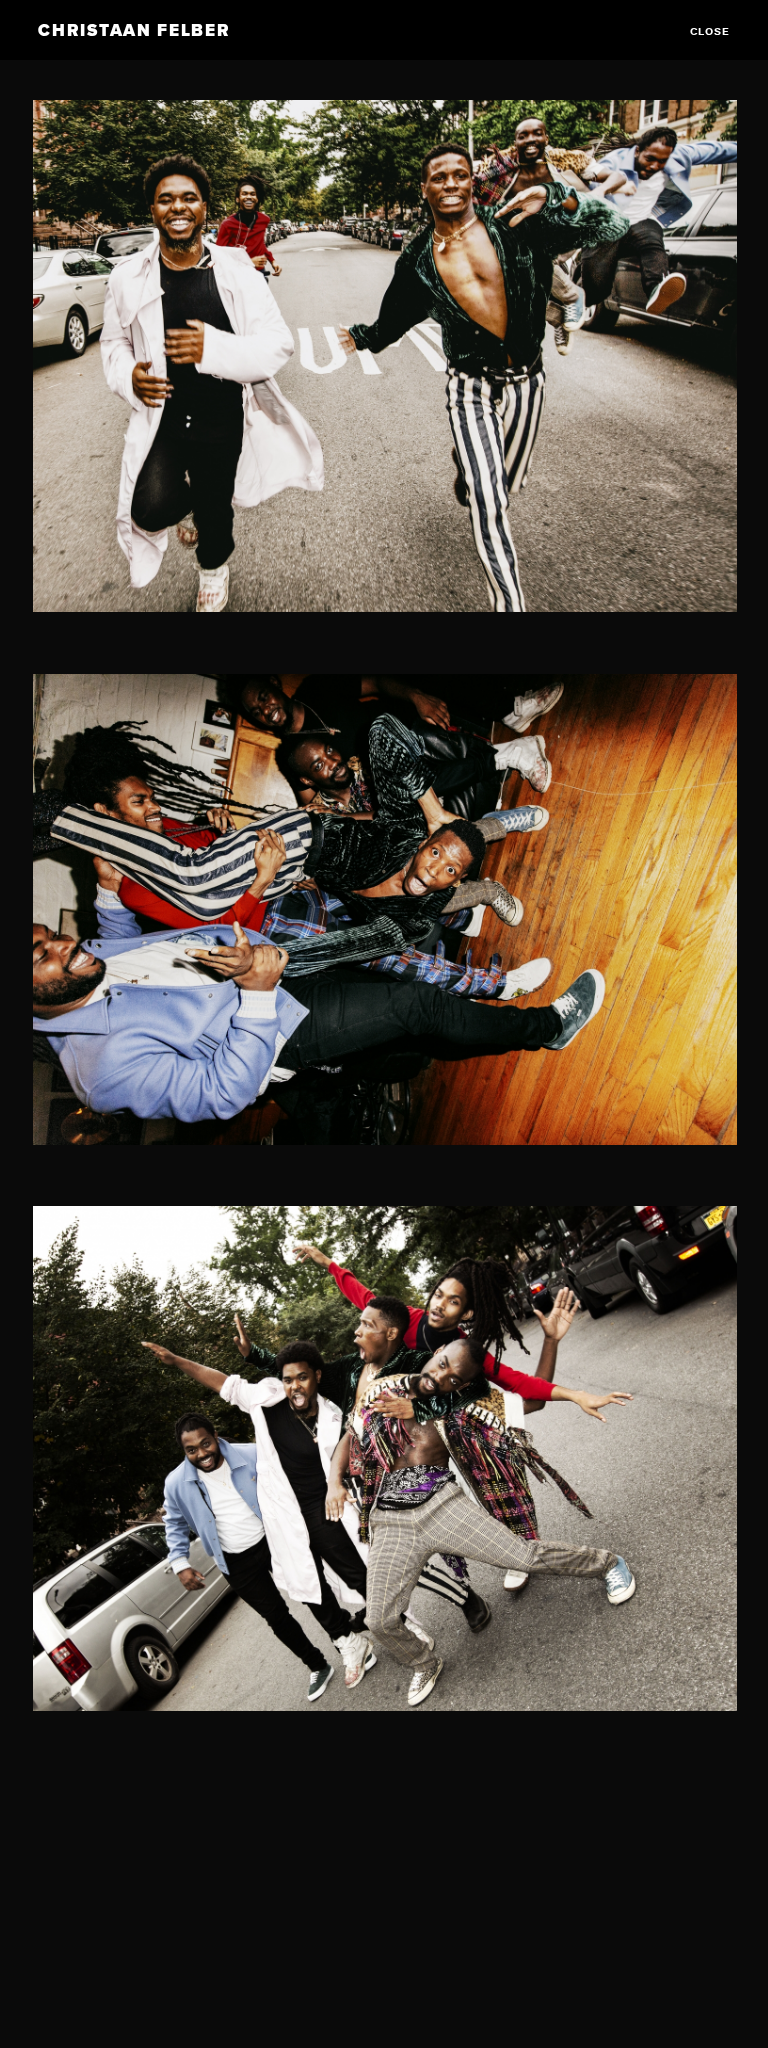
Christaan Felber (134, 30)
